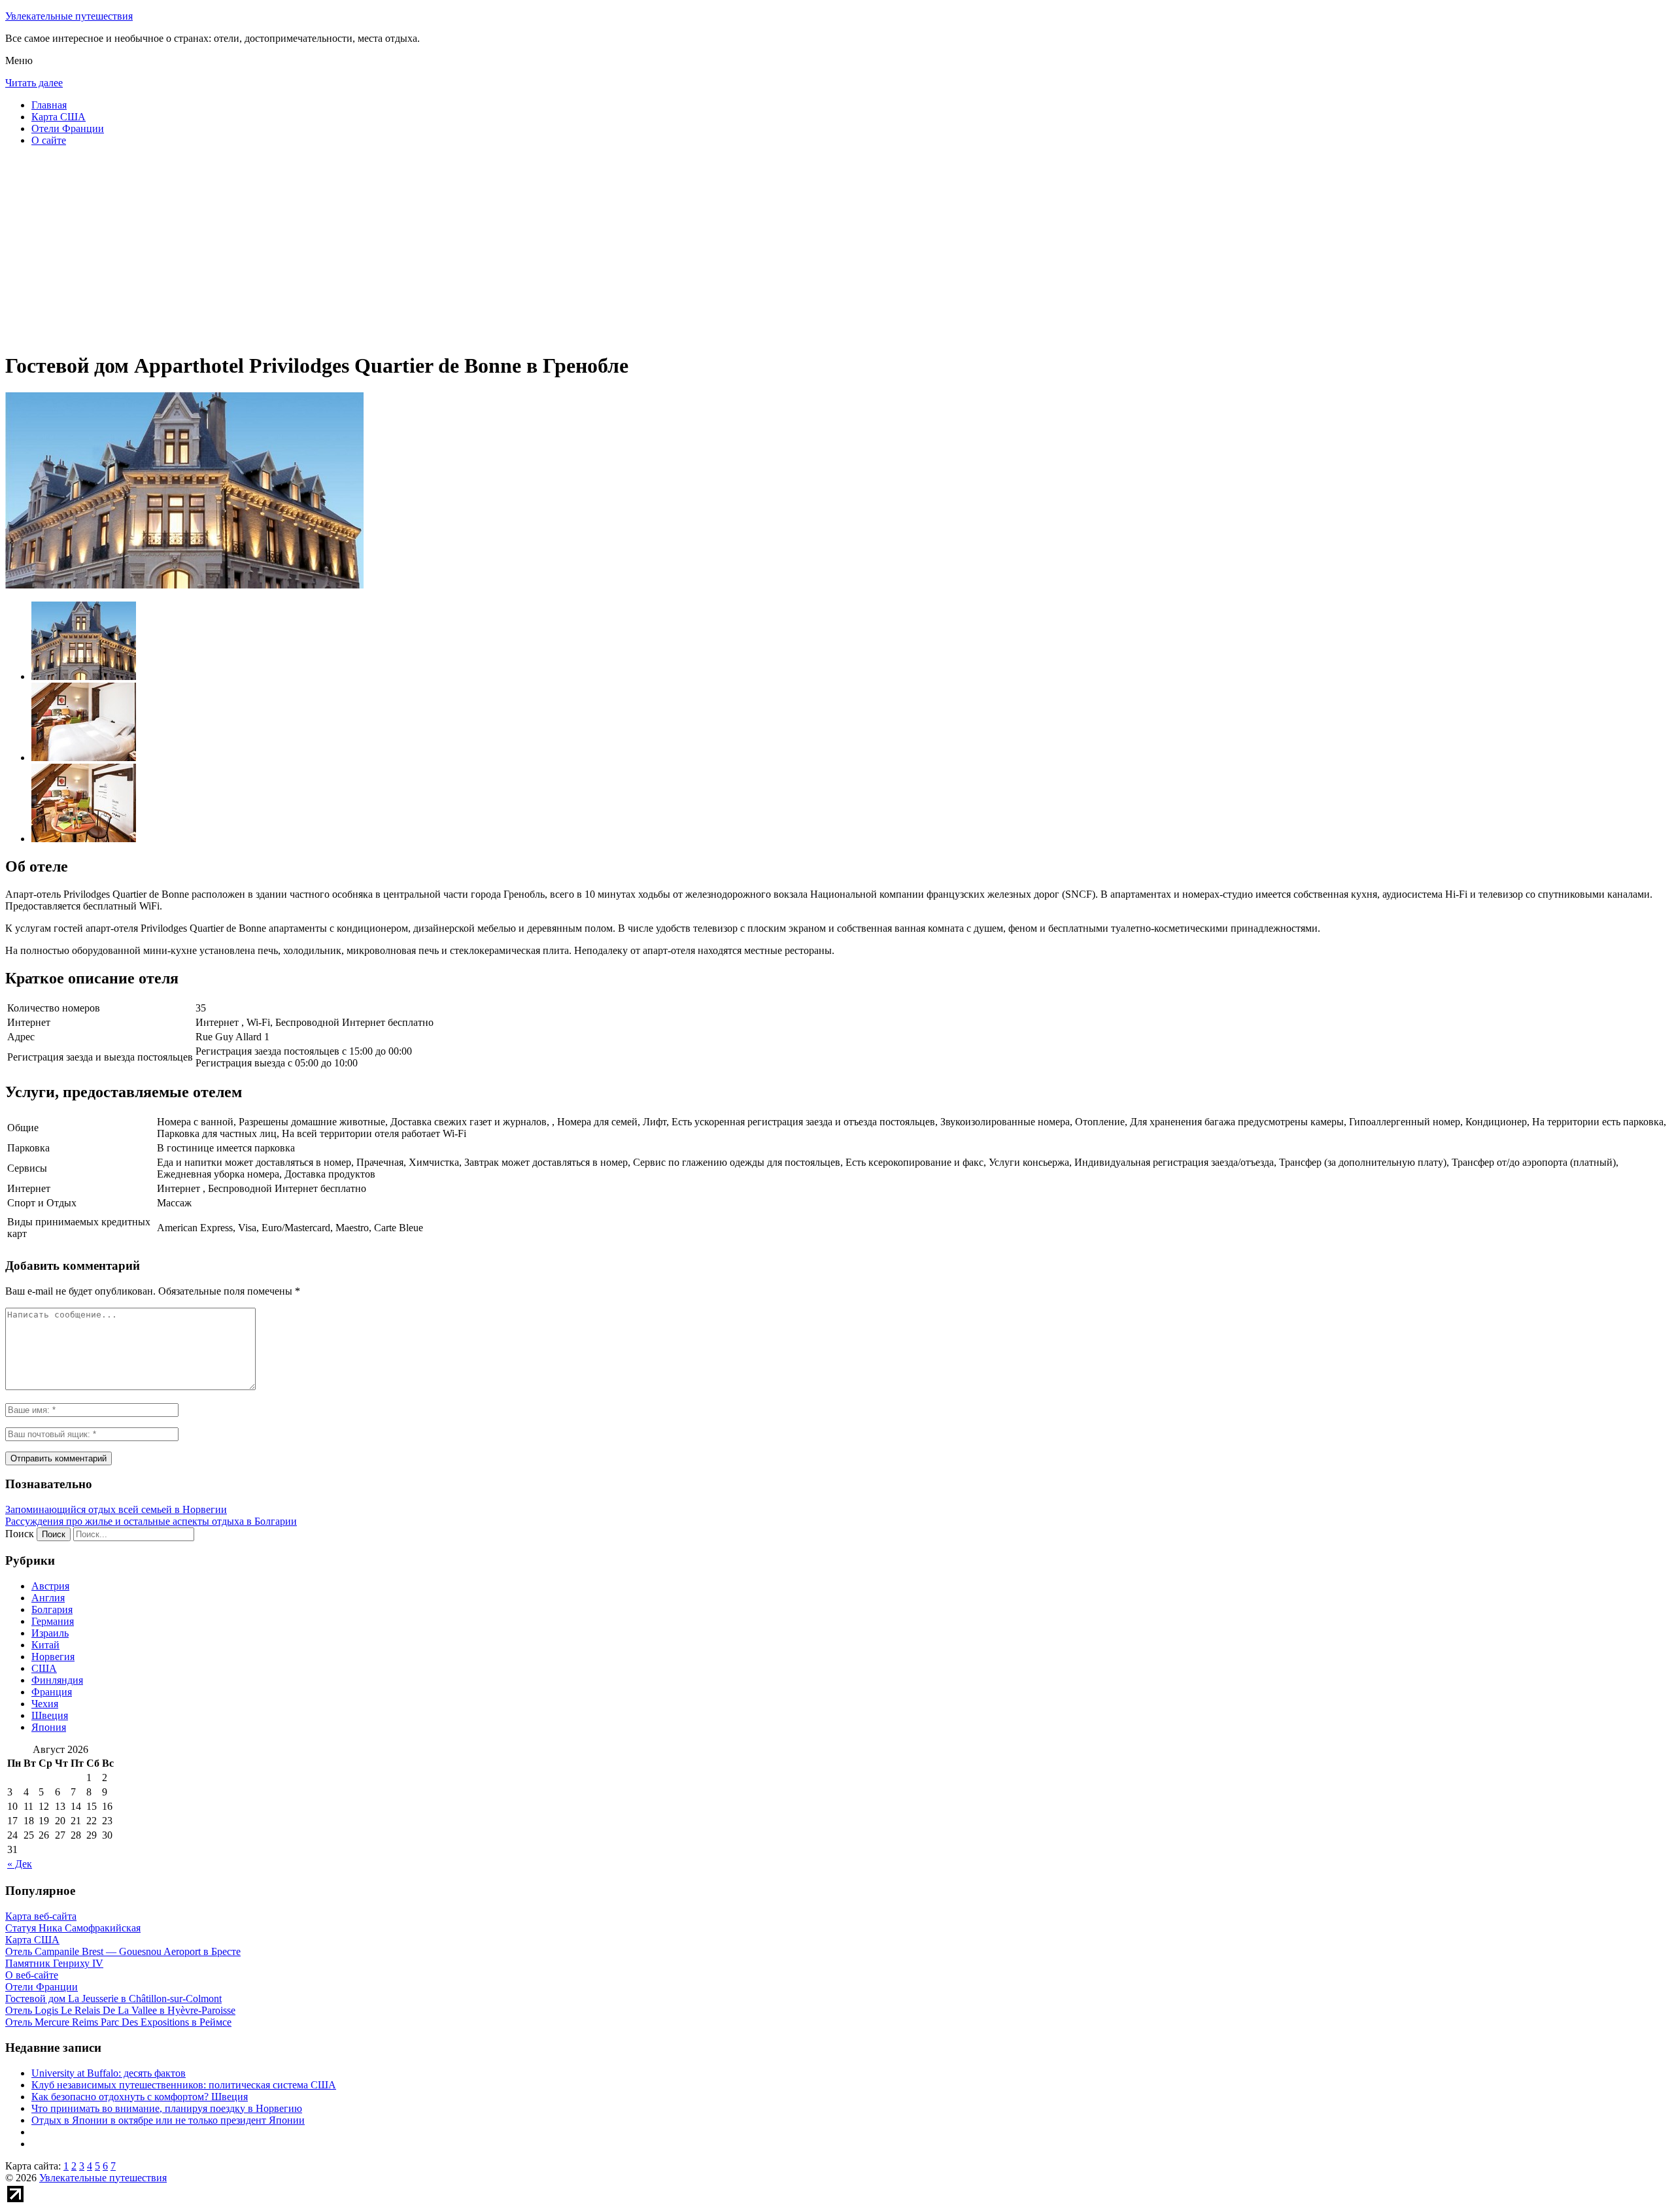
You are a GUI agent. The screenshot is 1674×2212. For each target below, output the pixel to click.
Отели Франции (68, 128)
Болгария (52, 1609)
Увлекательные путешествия (69, 16)
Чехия (45, 1704)
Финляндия (57, 1680)
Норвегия (53, 1657)
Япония (49, 1727)
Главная (49, 105)
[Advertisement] (398, 248)
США (44, 1668)
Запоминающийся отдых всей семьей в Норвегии (116, 1509)
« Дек (20, 1864)
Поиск (20, 1534)
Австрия (50, 1586)
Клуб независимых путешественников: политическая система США (184, 2085)
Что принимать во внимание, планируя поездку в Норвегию (167, 2108)
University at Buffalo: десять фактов (109, 2073)
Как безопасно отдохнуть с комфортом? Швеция (140, 2097)
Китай (45, 1645)
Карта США (59, 117)
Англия (48, 1598)
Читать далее (34, 83)
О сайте (49, 140)
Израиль (50, 1633)
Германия (53, 1621)
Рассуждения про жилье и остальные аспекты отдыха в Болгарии (151, 1521)
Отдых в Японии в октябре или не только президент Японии (168, 2120)
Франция (52, 1692)
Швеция (50, 1715)
